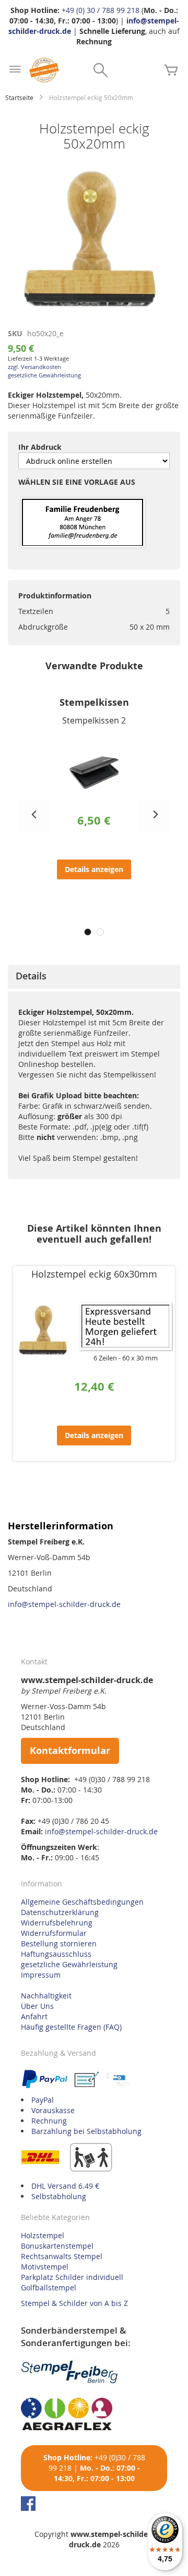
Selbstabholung (59, 2196)
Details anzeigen (94, 869)
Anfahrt (34, 2016)
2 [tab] (100, 932)
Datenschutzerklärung (60, 1912)
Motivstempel (45, 2267)
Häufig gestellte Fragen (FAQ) (71, 2027)
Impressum (41, 1975)
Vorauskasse (53, 2110)
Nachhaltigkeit (46, 1996)
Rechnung (49, 2121)
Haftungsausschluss (56, 1954)
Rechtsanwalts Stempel (62, 2256)
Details (31, 976)
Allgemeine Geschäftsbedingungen (82, 1902)
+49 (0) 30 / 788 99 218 (101, 10)
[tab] (94, 977)
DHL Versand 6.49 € (65, 2186)
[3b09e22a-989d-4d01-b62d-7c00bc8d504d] (83, 523)
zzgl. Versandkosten (34, 367)
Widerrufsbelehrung (57, 1923)
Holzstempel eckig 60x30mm (94, 1274)
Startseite (19, 97)
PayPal (43, 2100)
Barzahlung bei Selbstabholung (86, 2131)
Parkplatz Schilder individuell (72, 2277)
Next (154, 816)
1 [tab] (88, 932)
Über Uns (37, 2006)
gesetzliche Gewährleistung (44, 375)
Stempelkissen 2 (94, 720)
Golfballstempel (49, 2287)
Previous (34, 816)
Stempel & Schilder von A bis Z (74, 2303)
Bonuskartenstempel (57, 2246)
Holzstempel (43, 2235)
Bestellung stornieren (59, 1943)
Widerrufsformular (54, 1933)
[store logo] (44, 70)
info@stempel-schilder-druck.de (64, 1604)
